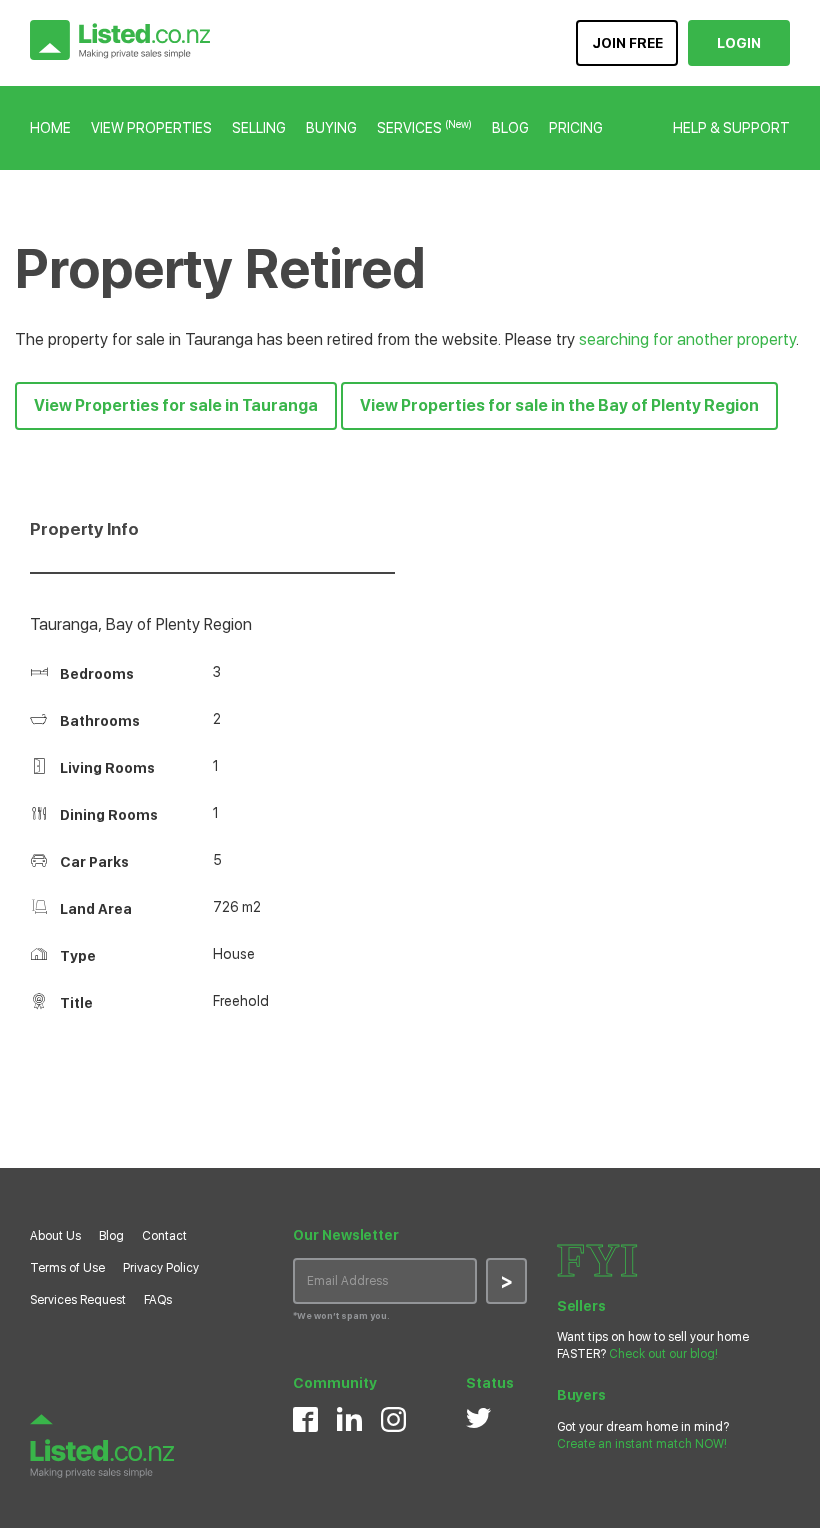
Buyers (581, 1395)
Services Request (78, 1300)
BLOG (510, 128)
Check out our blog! (663, 1354)
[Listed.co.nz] (120, 40)
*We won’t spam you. (341, 1315)
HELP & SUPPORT (731, 128)
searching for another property (687, 339)
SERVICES (424, 128)
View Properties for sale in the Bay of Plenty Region (559, 405)
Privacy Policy (161, 1268)
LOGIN (739, 43)
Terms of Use (67, 1268)
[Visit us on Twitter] (478, 1417)
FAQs (158, 1300)
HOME (50, 128)
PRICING (576, 128)
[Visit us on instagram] (393, 1419)
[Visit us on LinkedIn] (349, 1418)
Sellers (581, 1306)
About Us (55, 1236)
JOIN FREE (627, 43)
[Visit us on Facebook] (305, 1419)
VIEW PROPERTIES (151, 128)
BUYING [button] (331, 128)
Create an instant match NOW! (642, 1444)
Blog (111, 1236)
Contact (164, 1236)
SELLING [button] (259, 128)
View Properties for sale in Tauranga (176, 405)
